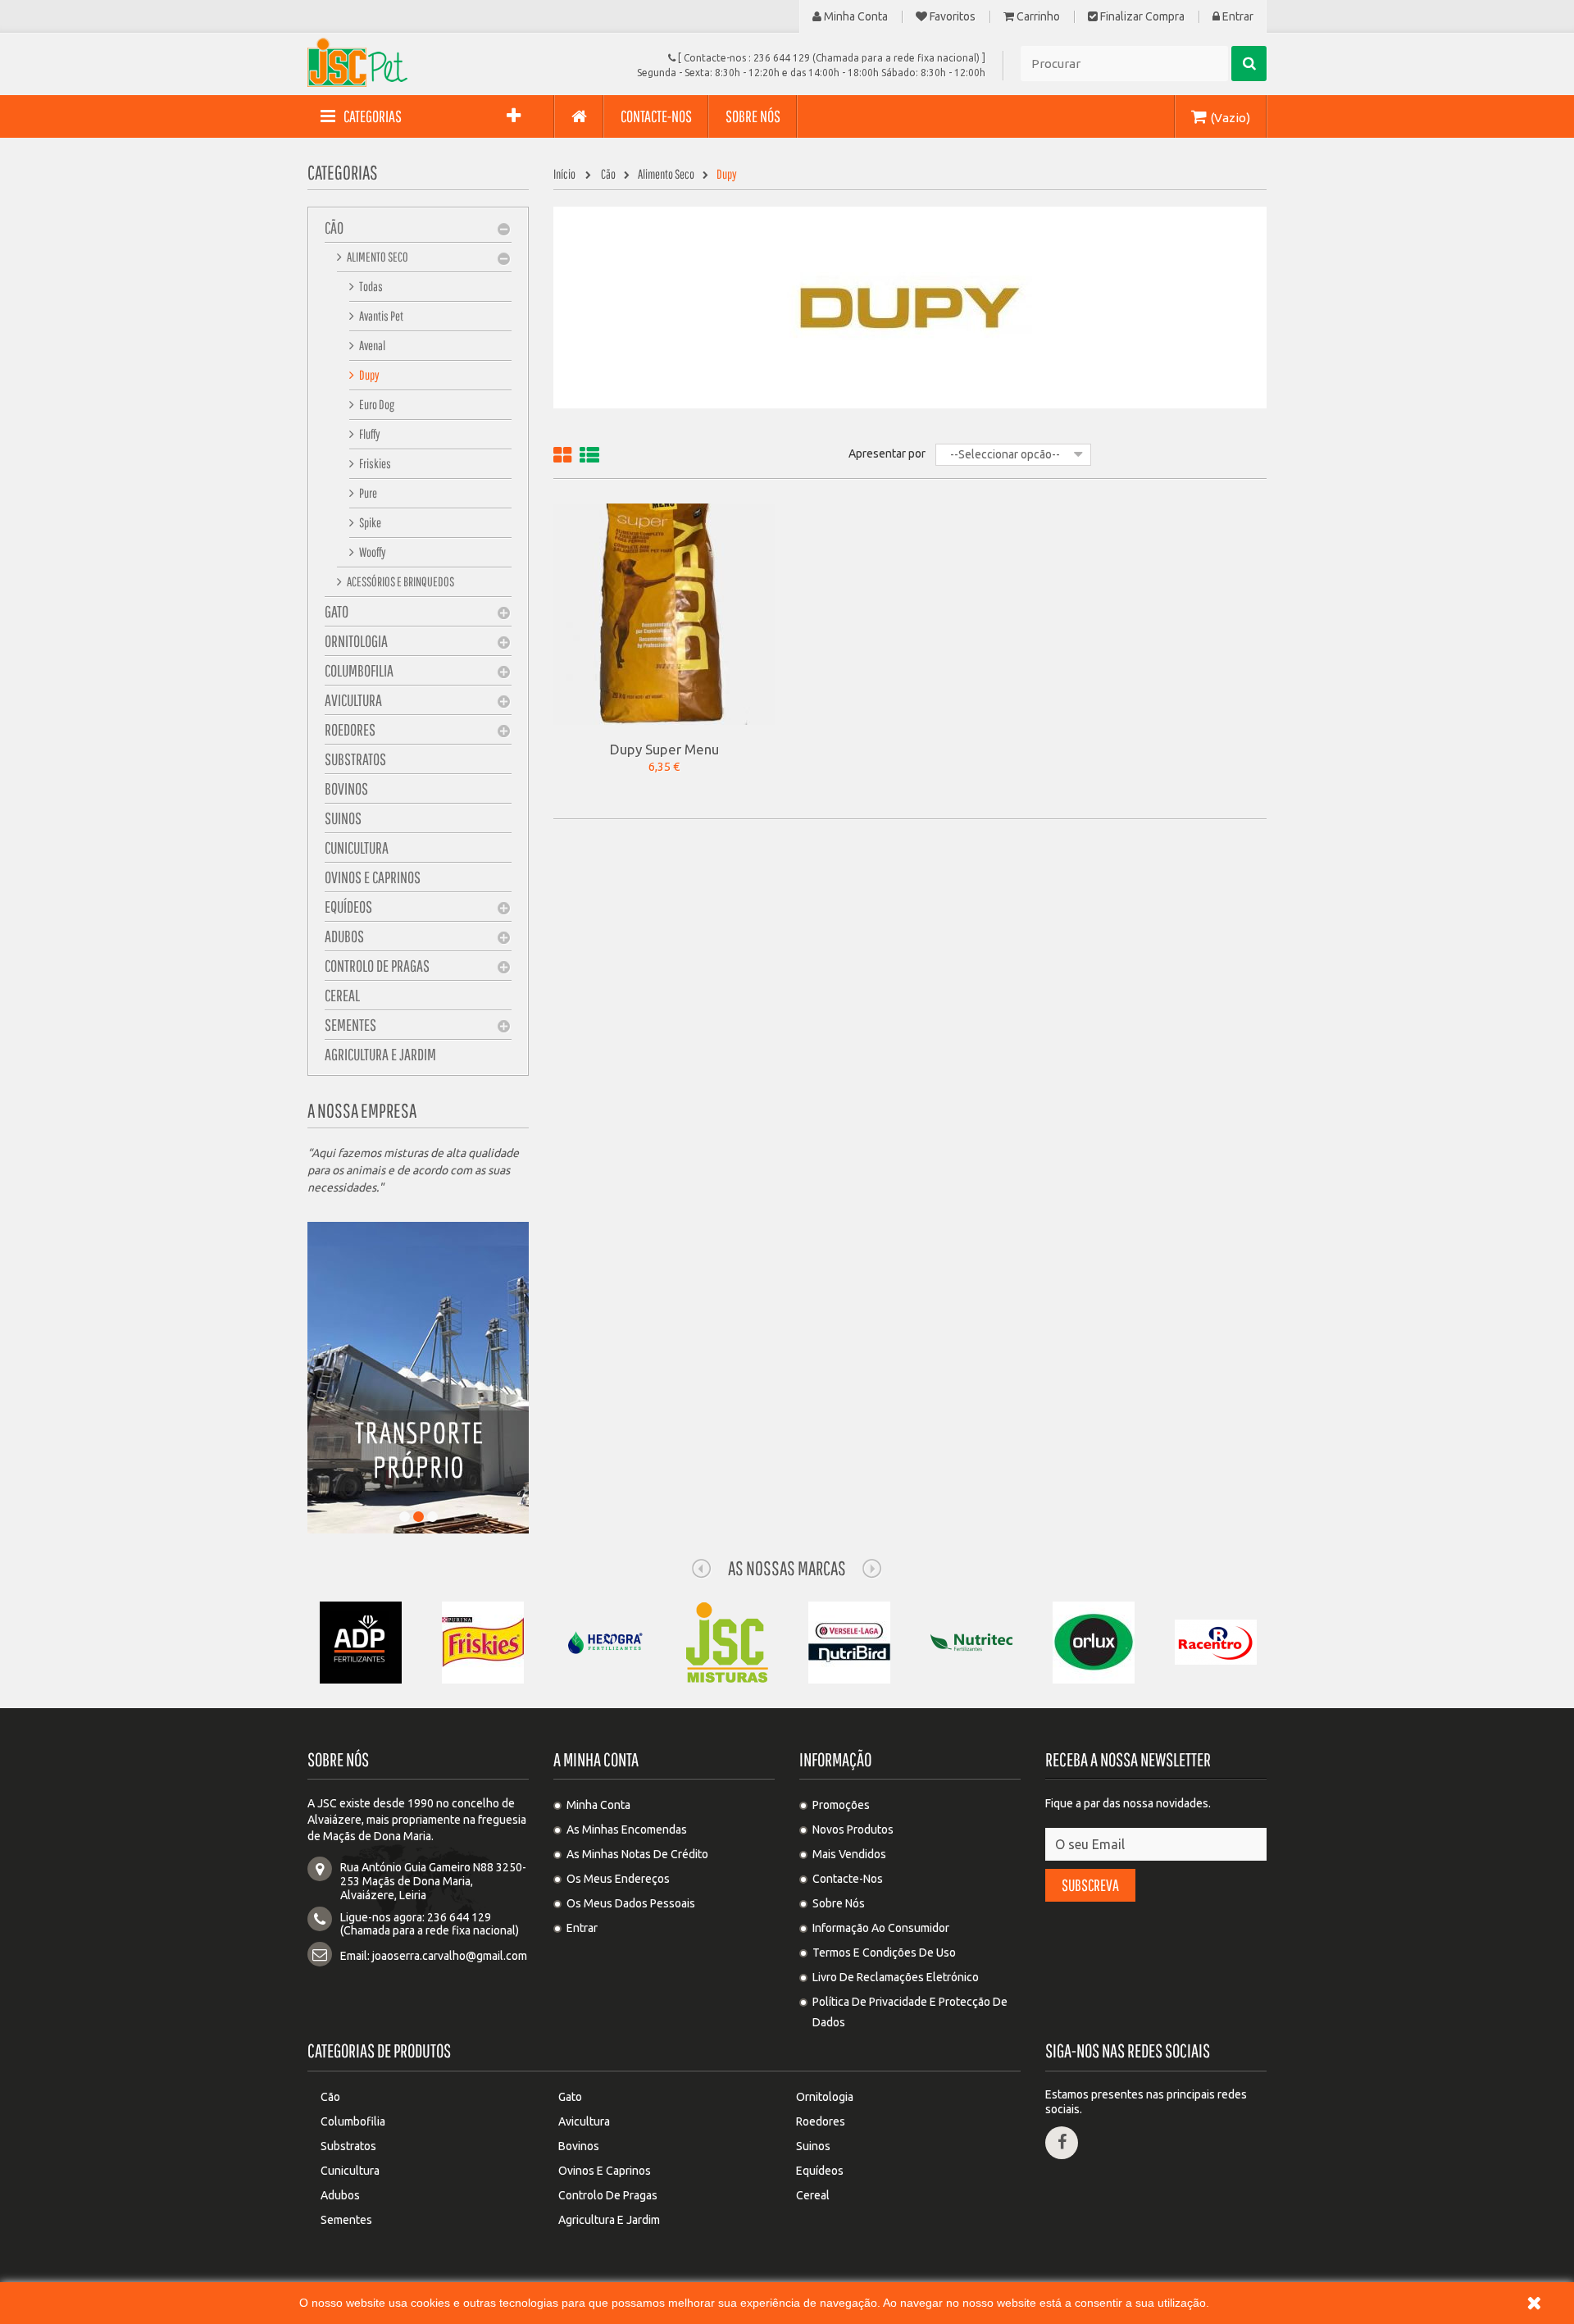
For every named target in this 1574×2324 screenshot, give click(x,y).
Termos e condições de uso (884, 1953)
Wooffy (372, 552)
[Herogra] (605, 1642)
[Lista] (589, 458)
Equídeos (348, 907)
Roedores (350, 729)
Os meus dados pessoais (631, 1903)
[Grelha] (562, 458)
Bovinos (346, 788)
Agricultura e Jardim (380, 1054)
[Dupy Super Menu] (664, 613)
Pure (367, 493)
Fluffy (369, 434)
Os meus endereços (618, 1879)
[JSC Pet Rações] (459, 62)
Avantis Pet (380, 316)
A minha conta (596, 1759)
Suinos (343, 818)
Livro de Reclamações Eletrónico (896, 1977)
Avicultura (353, 700)
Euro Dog (376, 404)
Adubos (344, 936)
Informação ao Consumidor (881, 1928)
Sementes (350, 1025)
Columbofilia (359, 670)
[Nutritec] (971, 1642)
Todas (370, 286)
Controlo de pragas (377, 966)
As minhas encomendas (627, 1830)
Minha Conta (855, 17)
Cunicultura (357, 848)
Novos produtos (853, 1830)
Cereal (342, 995)
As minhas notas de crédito (637, 1854)
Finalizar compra (1141, 17)
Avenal (371, 345)
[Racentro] (1216, 1642)
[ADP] (361, 1642)
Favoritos (951, 17)
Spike (369, 522)
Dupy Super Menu (664, 749)
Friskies (374, 463)
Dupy (368, 375)
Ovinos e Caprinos (373, 877)
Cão (334, 228)
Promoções (841, 1805)
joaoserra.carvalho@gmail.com (450, 1956)
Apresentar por (887, 453)
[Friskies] (483, 1642)
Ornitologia (356, 641)
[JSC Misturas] (727, 1642)
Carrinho (1037, 17)
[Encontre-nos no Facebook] (1062, 2143)
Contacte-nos (848, 1879)
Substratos (355, 759)
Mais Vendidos (849, 1854)
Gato (337, 611)
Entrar (1237, 17)
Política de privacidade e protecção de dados (910, 2012)
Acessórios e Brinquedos (400, 581)
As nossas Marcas (787, 1568)
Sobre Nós (839, 1903)
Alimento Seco (377, 257)
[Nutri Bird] (849, 1642)
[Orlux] (1094, 1642)
